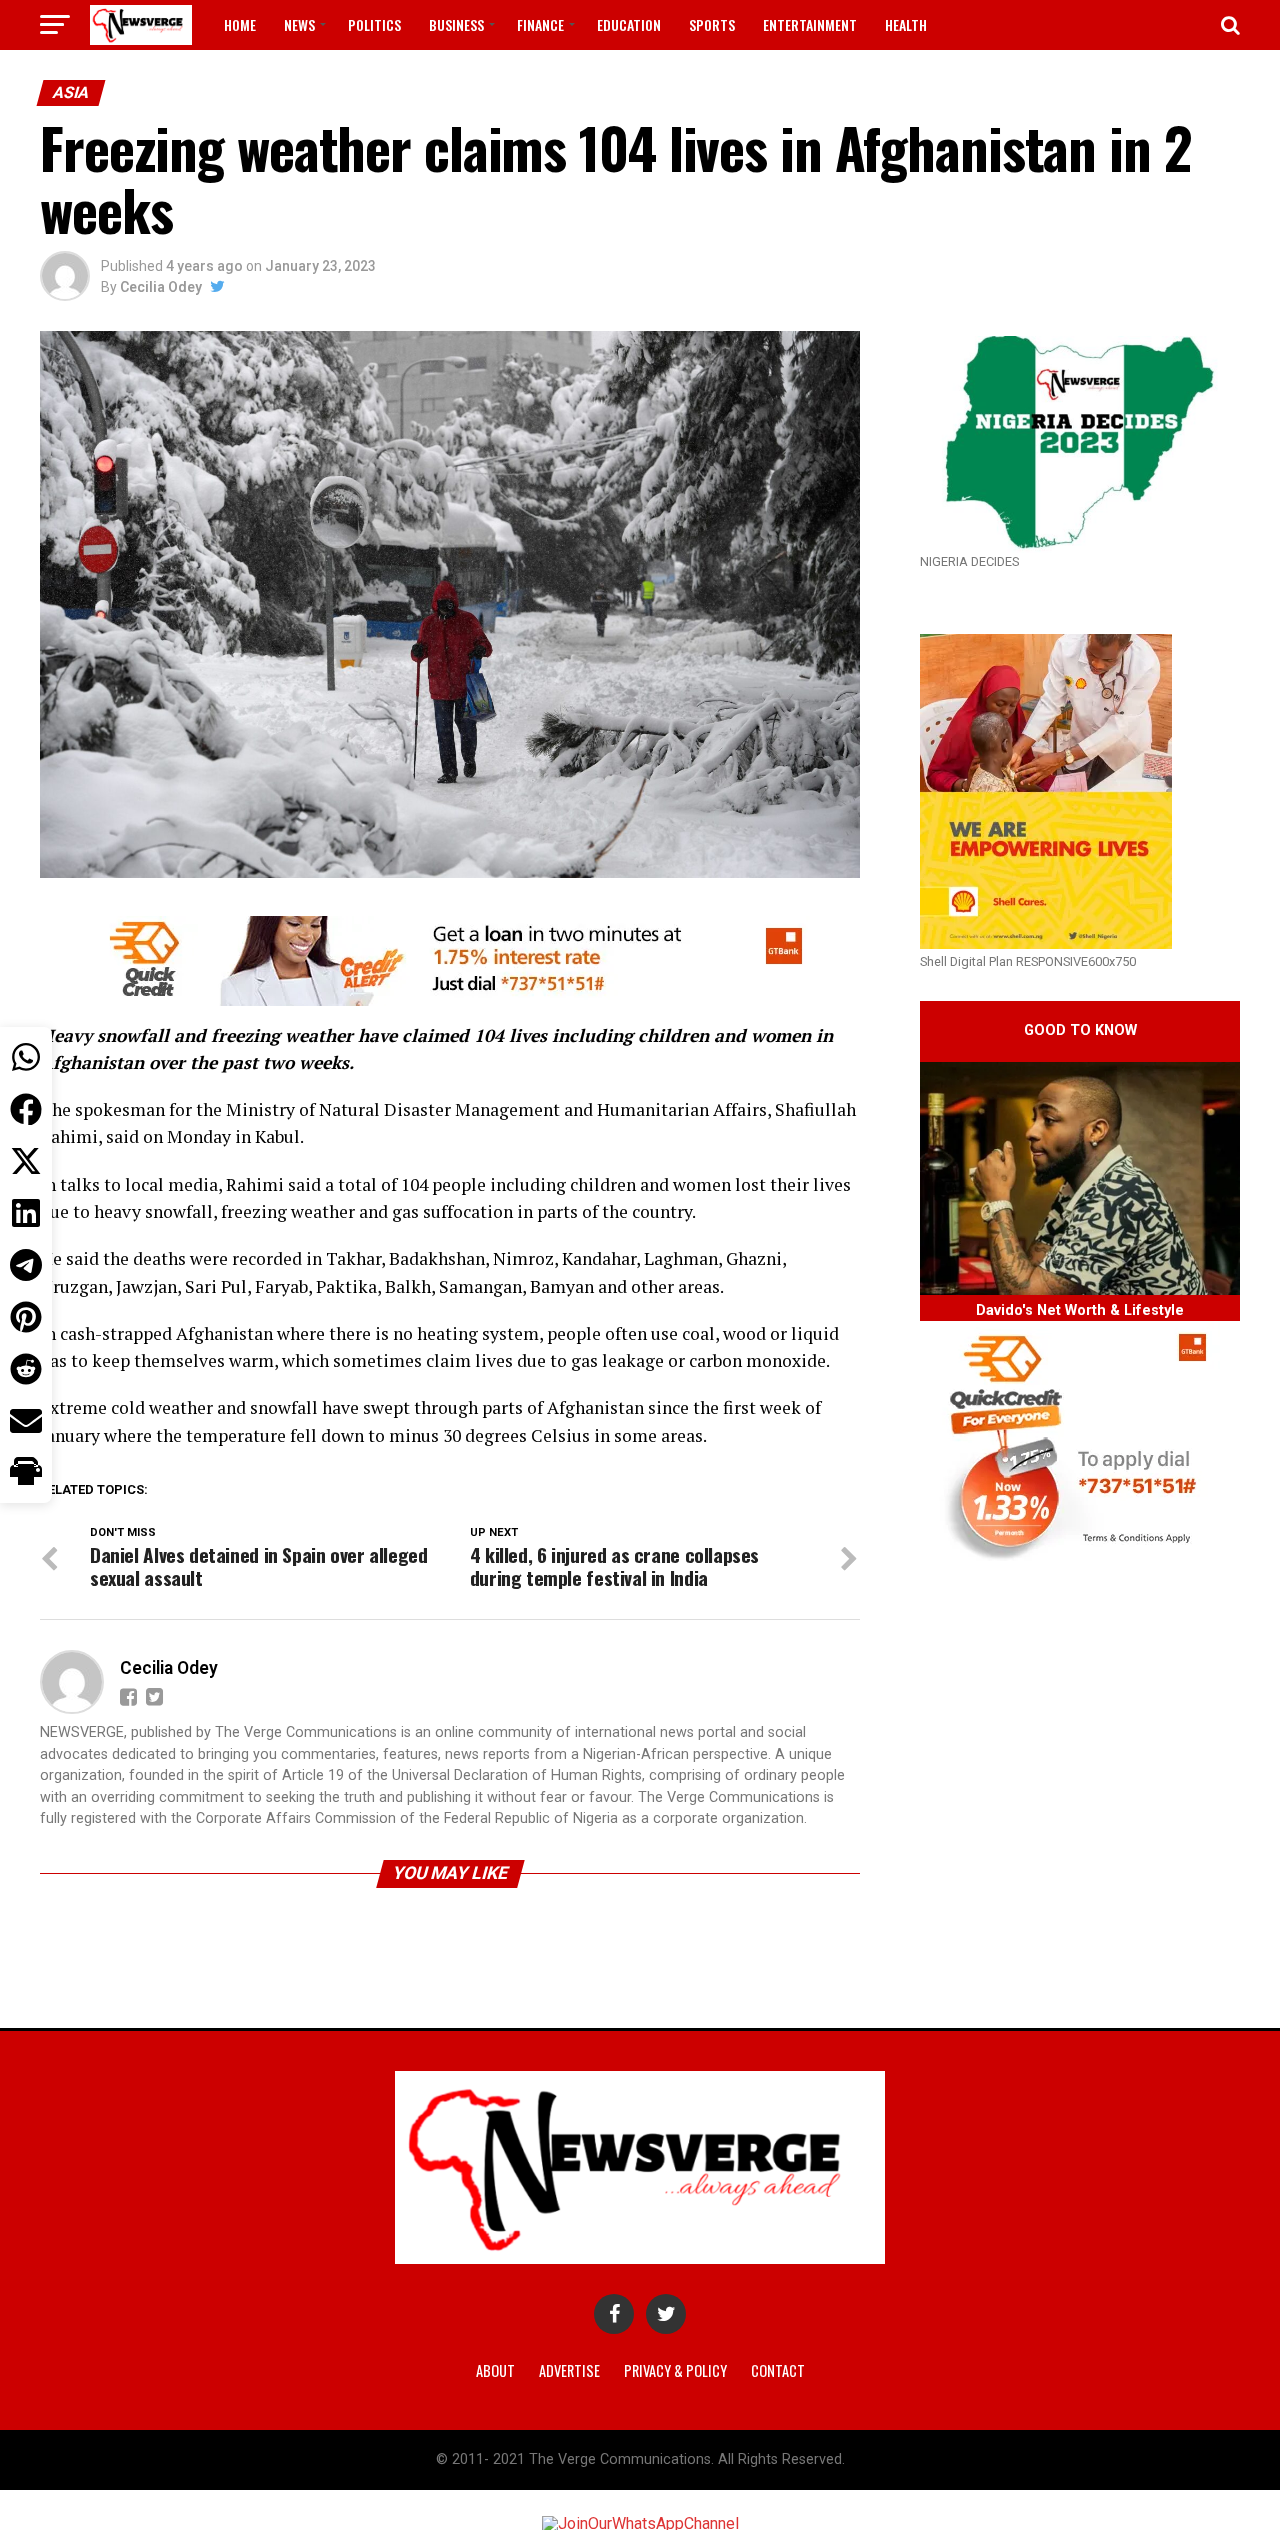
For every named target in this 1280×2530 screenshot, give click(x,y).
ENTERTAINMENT (810, 24)
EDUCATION (629, 24)
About (495, 2370)
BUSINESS (456, 24)
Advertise (569, 2370)
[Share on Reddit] (26, 1369)
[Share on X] (26, 1161)
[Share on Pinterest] (26, 1317)
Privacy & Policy (675, 2370)
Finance (540, 24)
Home (240, 24)
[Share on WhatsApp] (26, 1057)
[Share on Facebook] (26, 1109)
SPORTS (712, 24)
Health (906, 24)
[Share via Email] (26, 1421)
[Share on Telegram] (26, 1265)
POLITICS (374, 24)
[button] (26, 1473)
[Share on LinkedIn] (26, 1213)
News (299, 24)
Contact (778, 2370)
